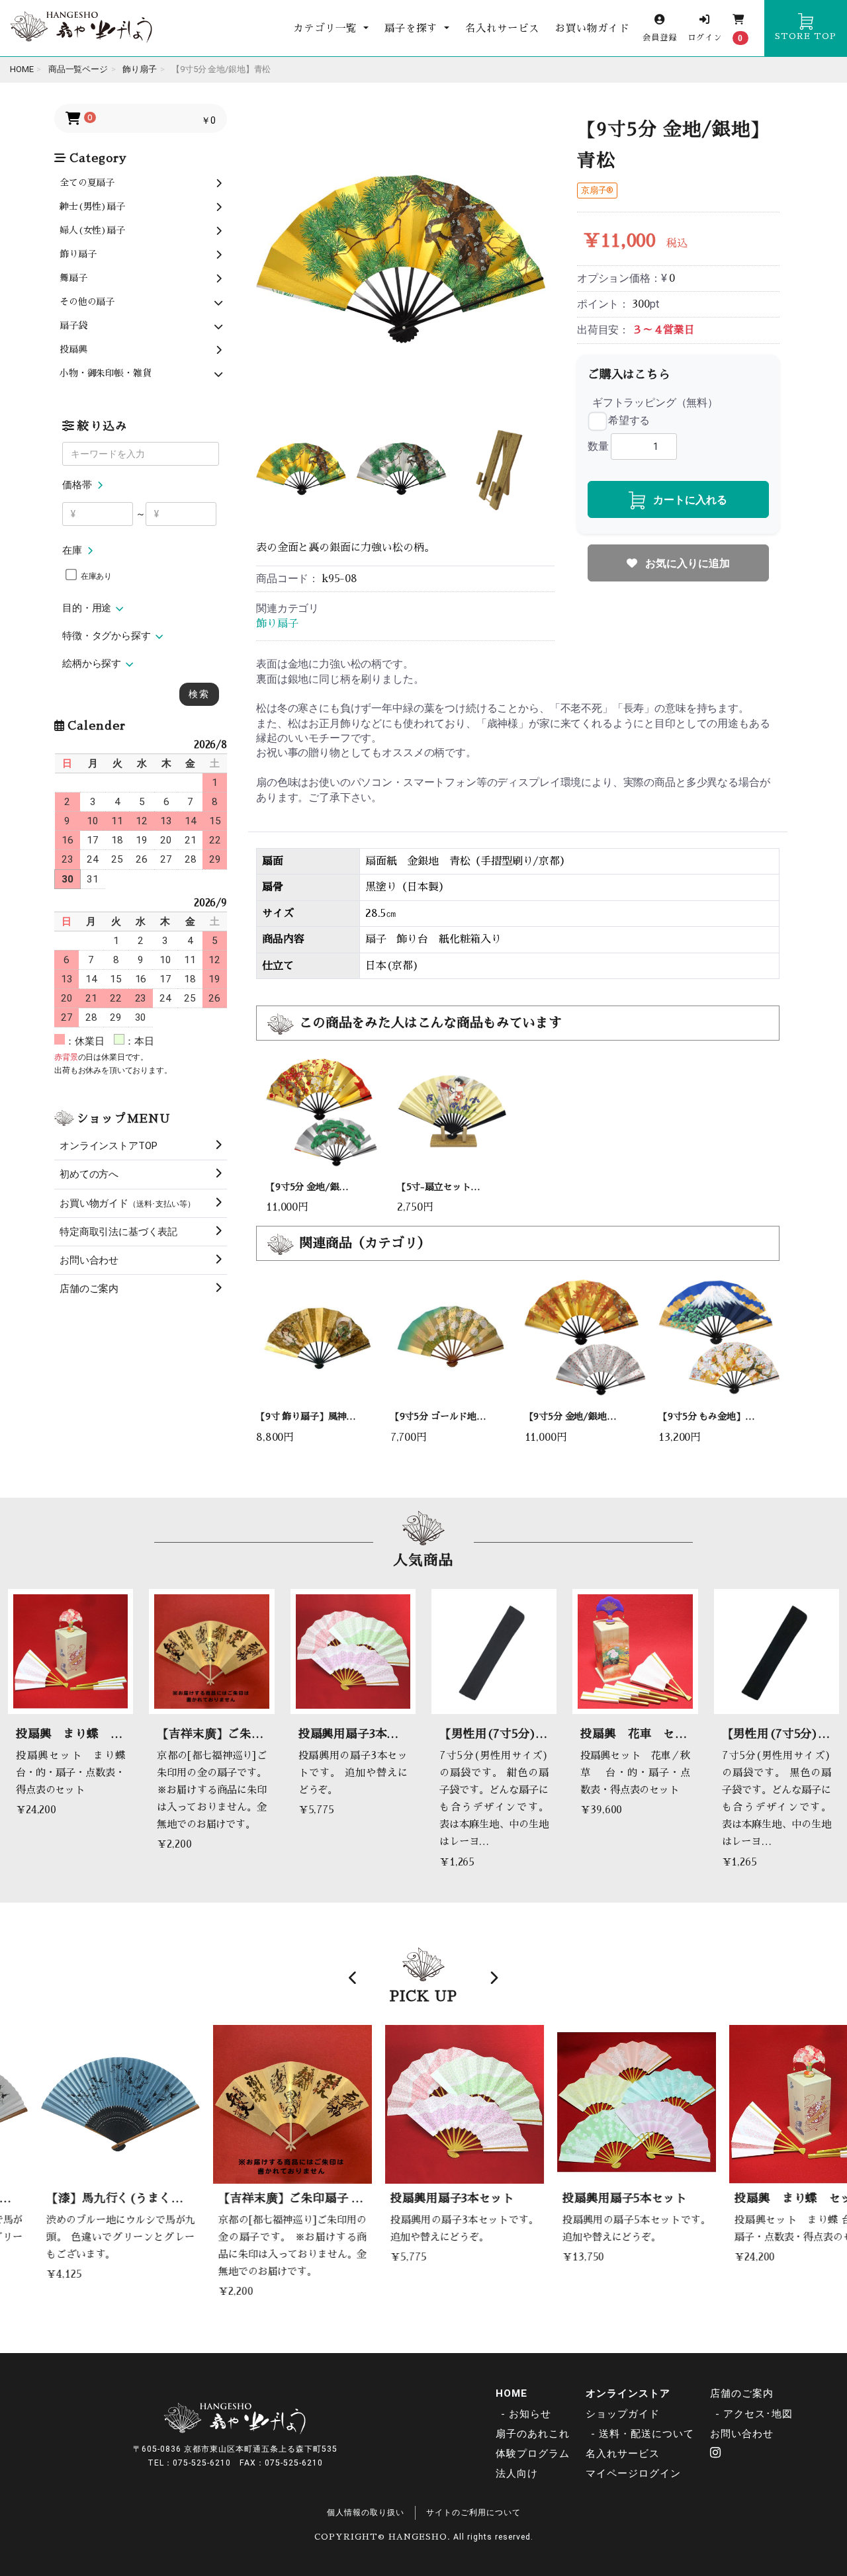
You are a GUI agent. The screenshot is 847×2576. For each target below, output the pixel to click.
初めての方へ (89, 1174)
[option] (401, 259)
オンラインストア (628, 2393)
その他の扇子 (87, 302)
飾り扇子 (78, 254)
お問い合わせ (89, 1260)
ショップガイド (623, 2414)
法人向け (517, 2473)
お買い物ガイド (592, 28)
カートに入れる (689, 500)
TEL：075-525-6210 (189, 2463)
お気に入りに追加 (686, 563)
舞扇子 (73, 278)
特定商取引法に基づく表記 (118, 1232)
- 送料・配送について (643, 2434)
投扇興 (73, 349)
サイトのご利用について (473, 2512)
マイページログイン (633, 2473)
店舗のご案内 (89, 1289)
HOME (512, 2393)
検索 (199, 694)
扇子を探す (413, 28)
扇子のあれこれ (533, 2434)
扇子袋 (73, 325)
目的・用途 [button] (87, 608)
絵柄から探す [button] (92, 664)
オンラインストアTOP (109, 1146)
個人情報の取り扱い (366, 2512)
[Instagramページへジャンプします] (716, 2454)
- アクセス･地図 (754, 2414)
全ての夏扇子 (87, 183)
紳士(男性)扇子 (92, 206)
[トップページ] (81, 28)
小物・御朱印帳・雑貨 (105, 373)
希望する (629, 420)
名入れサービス (502, 28)
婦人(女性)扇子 (92, 230)
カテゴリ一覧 (327, 28)
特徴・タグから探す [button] (107, 636)
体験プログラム (533, 2454)
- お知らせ (526, 2414)
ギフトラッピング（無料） (655, 403)
